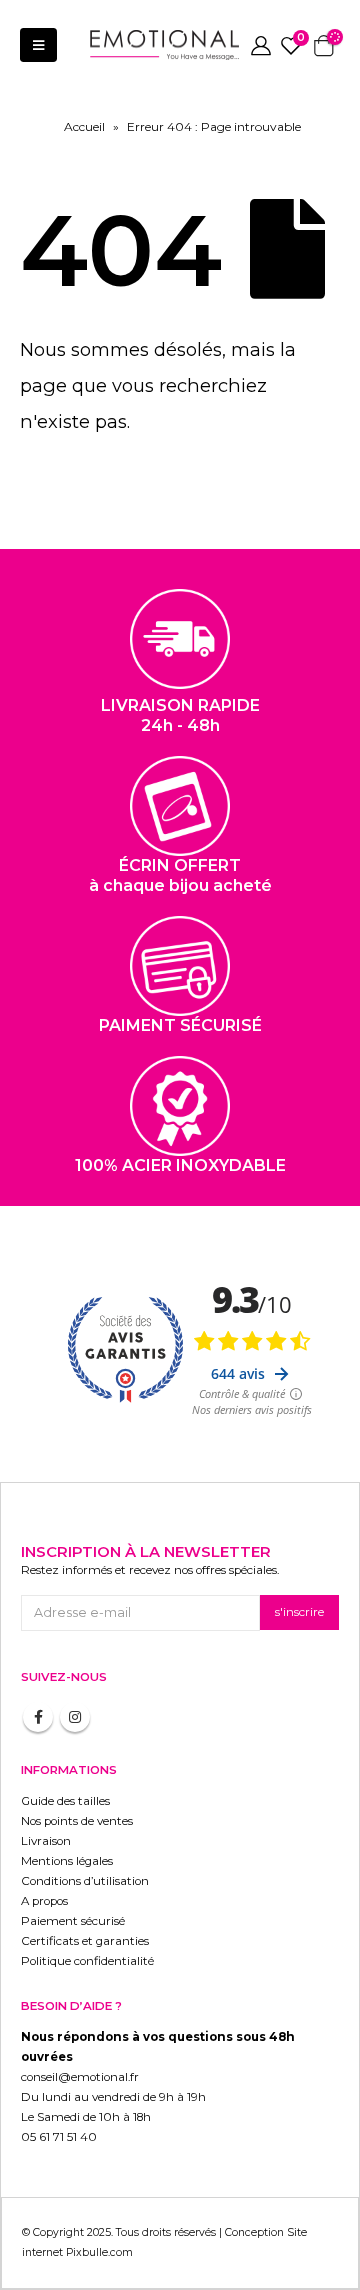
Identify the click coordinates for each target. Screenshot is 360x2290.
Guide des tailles (65, 1801)
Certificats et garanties (85, 1941)
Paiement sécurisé (73, 1921)
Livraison (46, 1841)
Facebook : (38, 1717)
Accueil (84, 126)
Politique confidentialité (87, 1961)
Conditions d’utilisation (85, 1881)
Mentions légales (67, 1861)
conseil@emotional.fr (80, 2077)
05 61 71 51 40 (59, 2137)
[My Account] (261, 45)
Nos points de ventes (77, 1821)
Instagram (75, 1717)
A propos (44, 1901)
